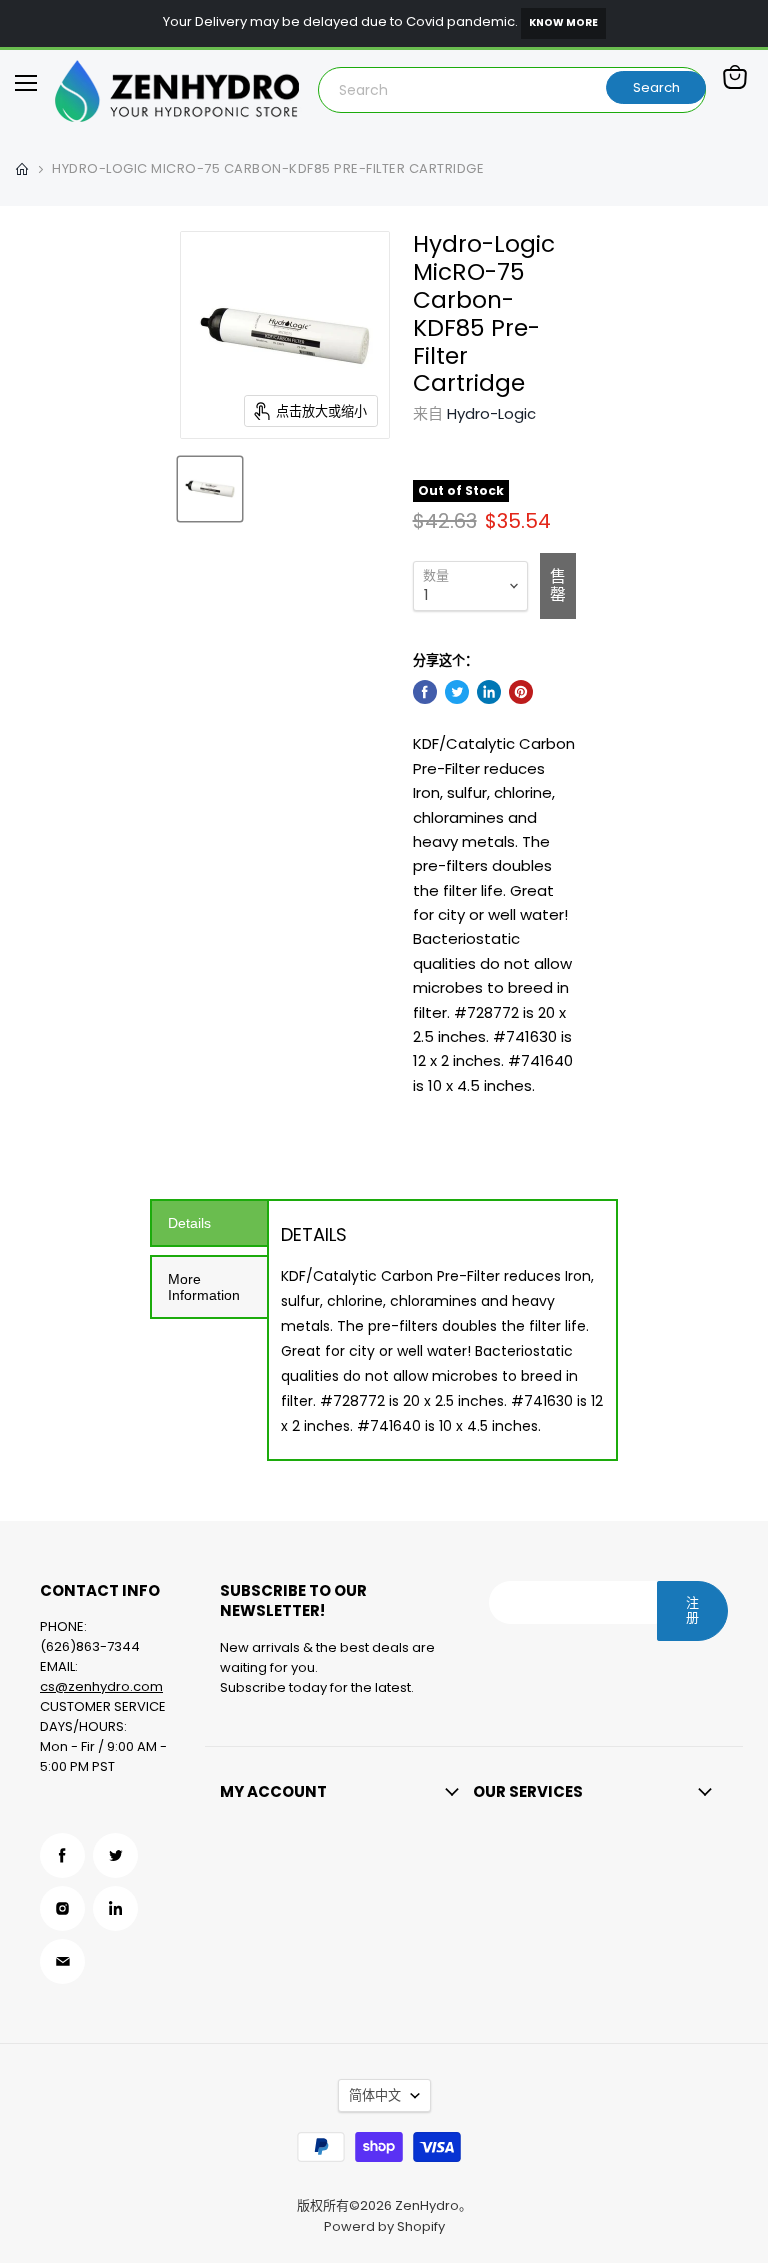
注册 (692, 1610)
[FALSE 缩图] (210, 489)
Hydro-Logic (491, 413)
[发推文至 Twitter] (457, 692)
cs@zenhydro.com (101, 1686)
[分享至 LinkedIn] (489, 692)
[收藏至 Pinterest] (521, 692)
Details (189, 1223)
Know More (563, 22)
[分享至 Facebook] (425, 692)
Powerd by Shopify (384, 2226)
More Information (204, 1287)
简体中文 (375, 2095)
